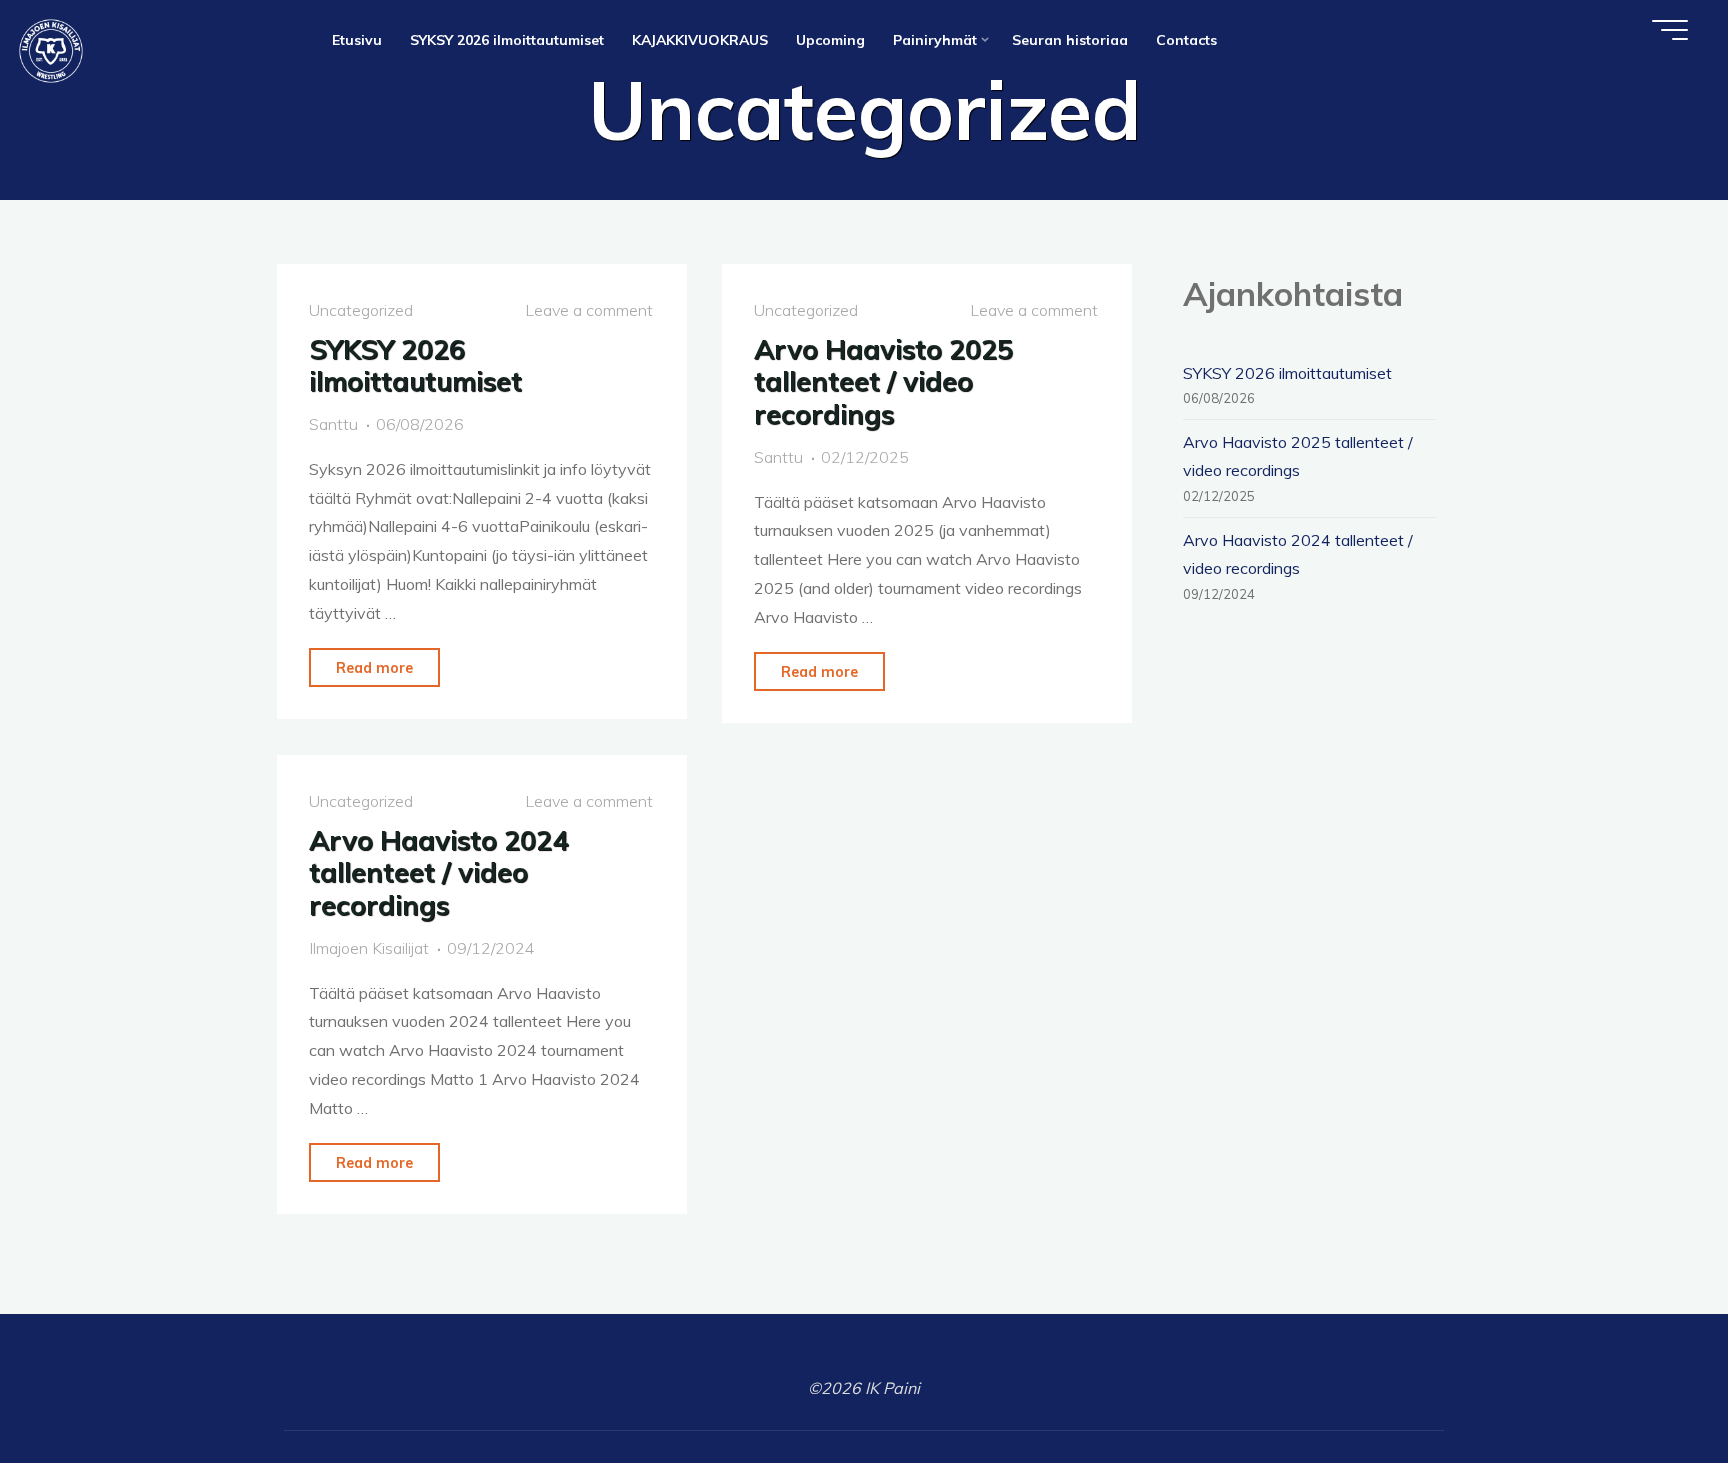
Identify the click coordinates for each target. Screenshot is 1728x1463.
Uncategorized (361, 310)
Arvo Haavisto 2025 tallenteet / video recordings (883, 381)
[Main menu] (1670, 30)
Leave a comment (589, 310)
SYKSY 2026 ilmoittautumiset (415, 365)
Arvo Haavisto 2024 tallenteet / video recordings (438, 872)
